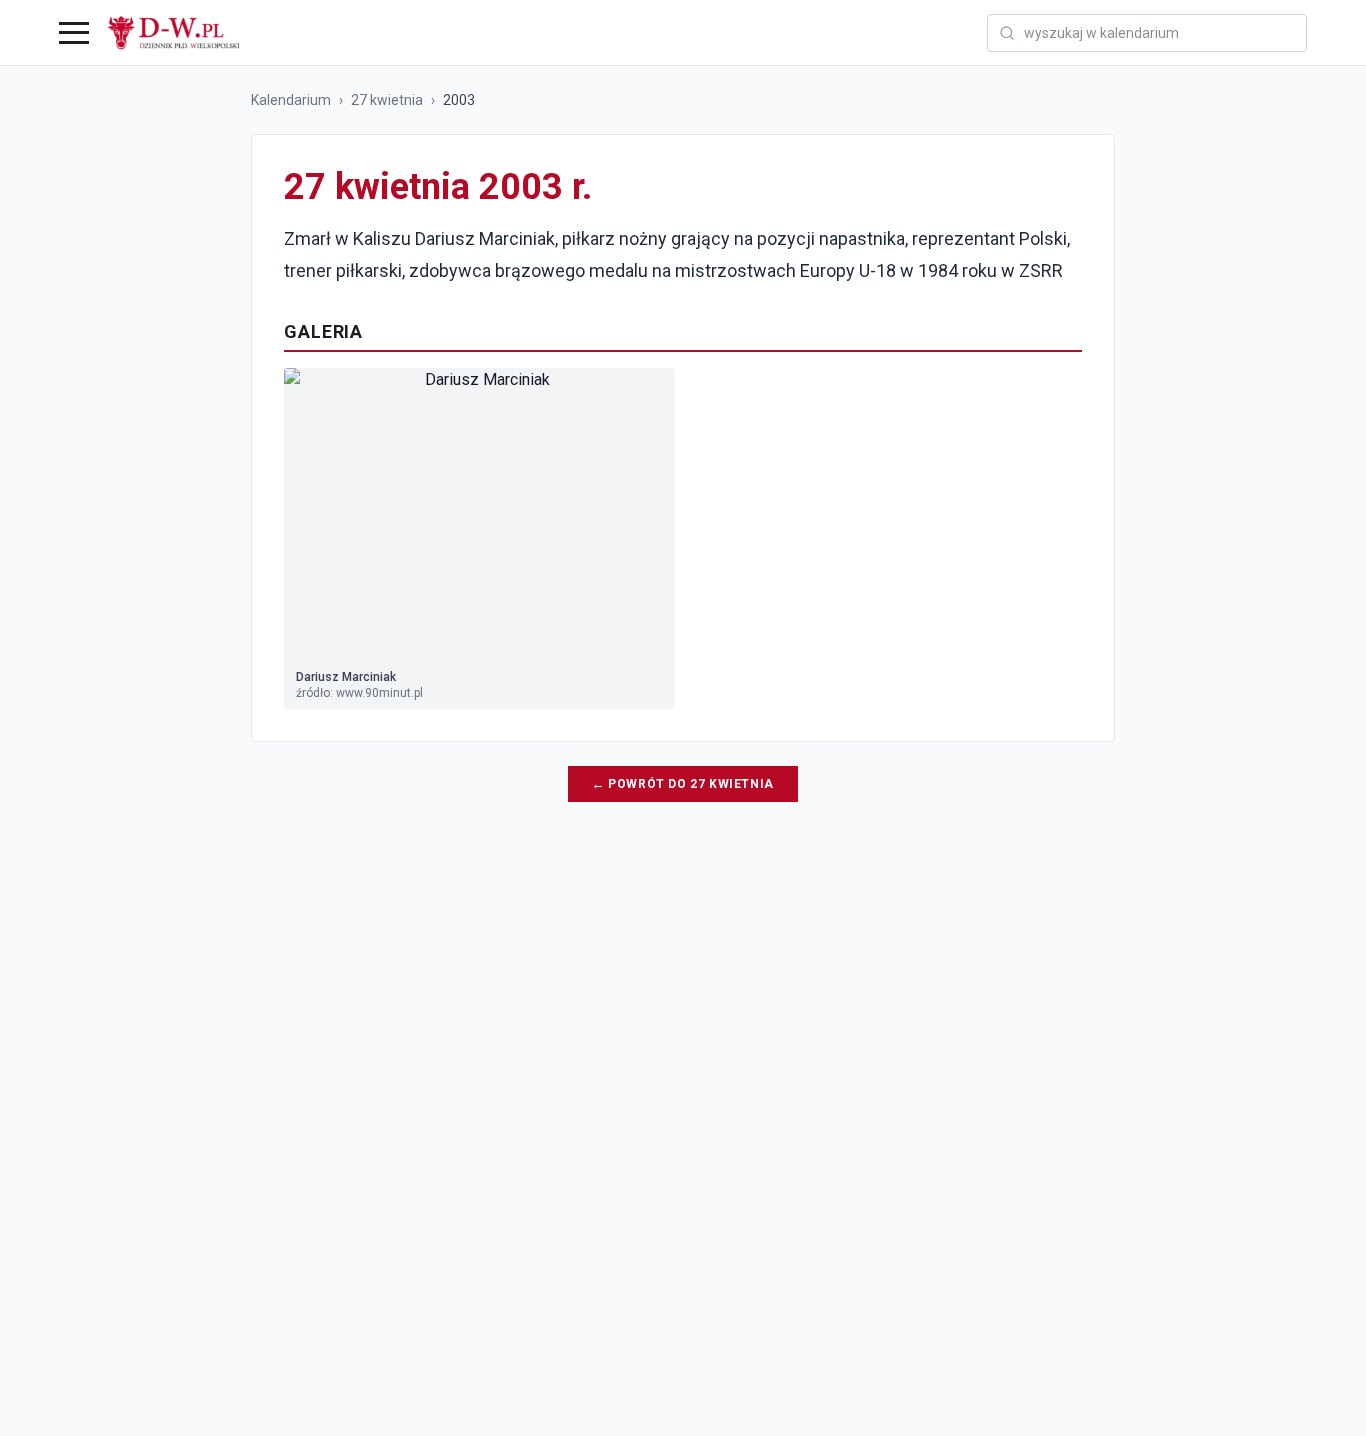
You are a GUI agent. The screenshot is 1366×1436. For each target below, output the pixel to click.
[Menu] (74, 33)
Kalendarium (291, 100)
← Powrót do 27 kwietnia (683, 784)
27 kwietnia (387, 100)
